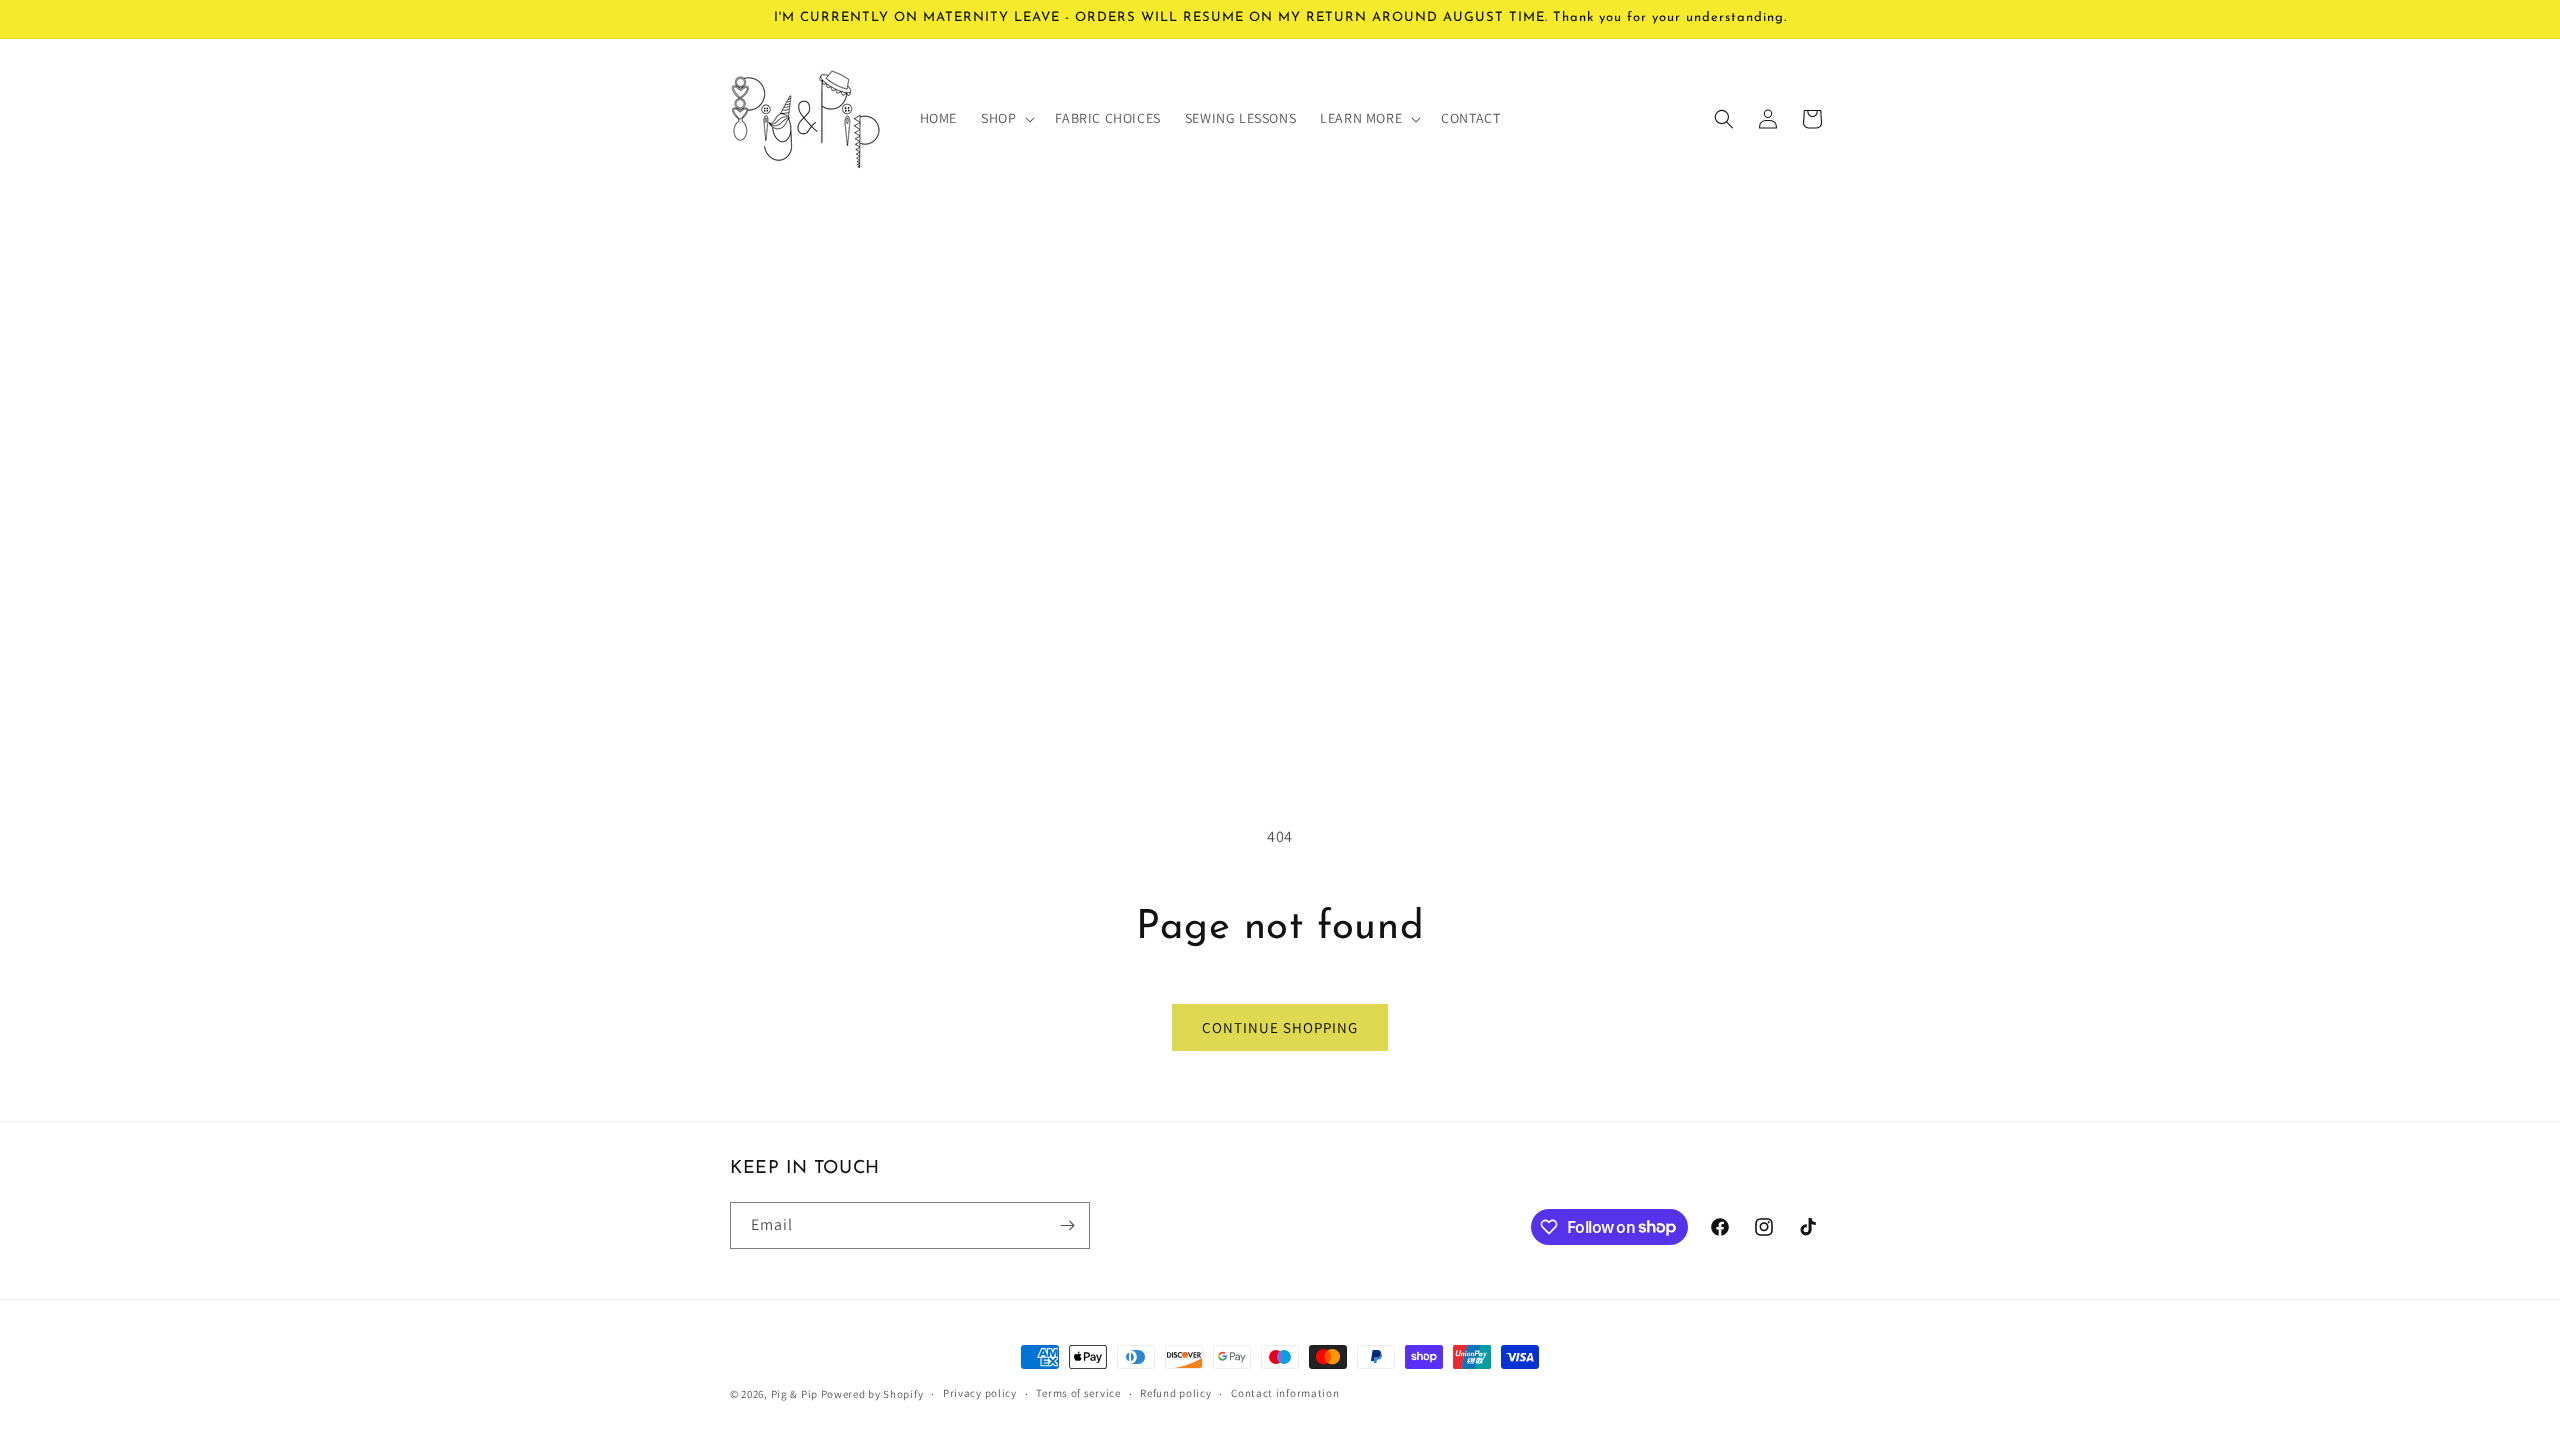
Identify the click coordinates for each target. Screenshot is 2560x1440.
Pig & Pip (794, 1394)
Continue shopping (1280, 1027)
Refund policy (1175, 1393)
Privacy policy (980, 1393)
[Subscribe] (1067, 1225)
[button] (1006, 118)
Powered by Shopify (872, 1394)
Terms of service (1078, 1393)
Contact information (1285, 1393)
